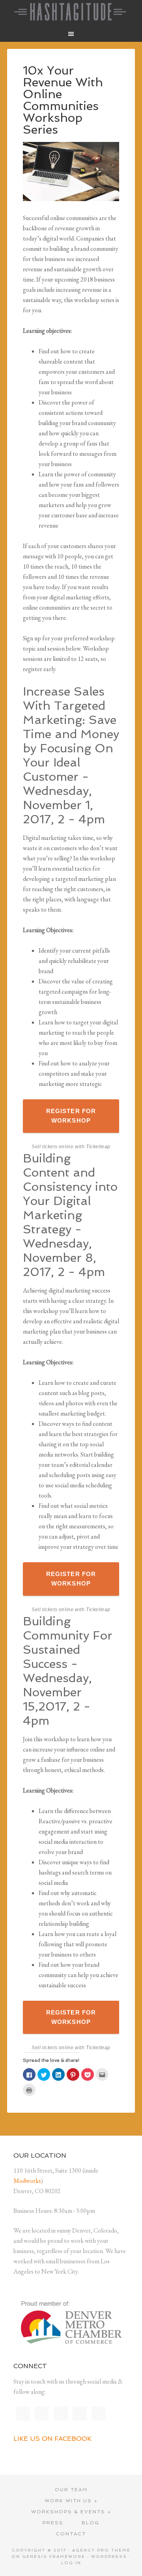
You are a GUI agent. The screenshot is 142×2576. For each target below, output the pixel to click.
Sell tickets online (52, 1147)
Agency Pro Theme (101, 2550)
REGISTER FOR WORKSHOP (71, 1116)
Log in (71, 2563)
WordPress (109, 2556)
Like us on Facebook (52, 2439)
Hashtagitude (71, 12)
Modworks (27, 2181)
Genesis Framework (54, 2556)
